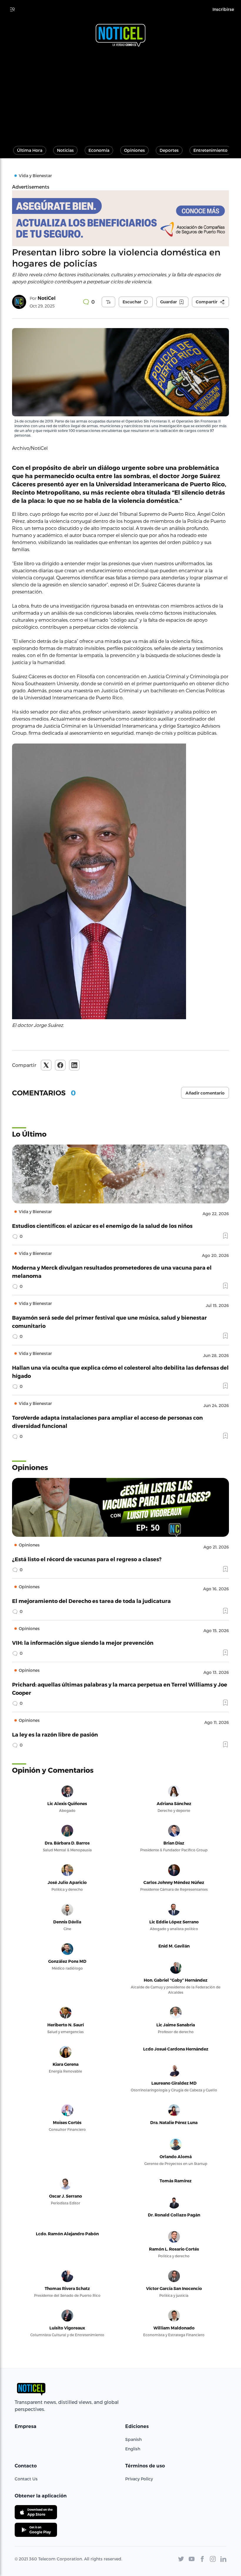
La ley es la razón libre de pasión (55, 1734)
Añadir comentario (205, 1093)
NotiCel (47, 298)
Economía (99, 150)
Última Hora (30, 150)
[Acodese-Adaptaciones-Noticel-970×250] (120, 218)
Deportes (169, 150)
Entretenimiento (210, 150)
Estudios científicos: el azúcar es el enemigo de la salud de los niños (102, 1226)
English (133, 2449)
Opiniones (134, 150)
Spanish (133, 2439)
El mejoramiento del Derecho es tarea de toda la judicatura (91, 1601)
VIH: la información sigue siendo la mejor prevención (83, 1643)
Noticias (65, 150)
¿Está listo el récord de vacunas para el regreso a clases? (87, 1559)
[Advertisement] (120, 94)
